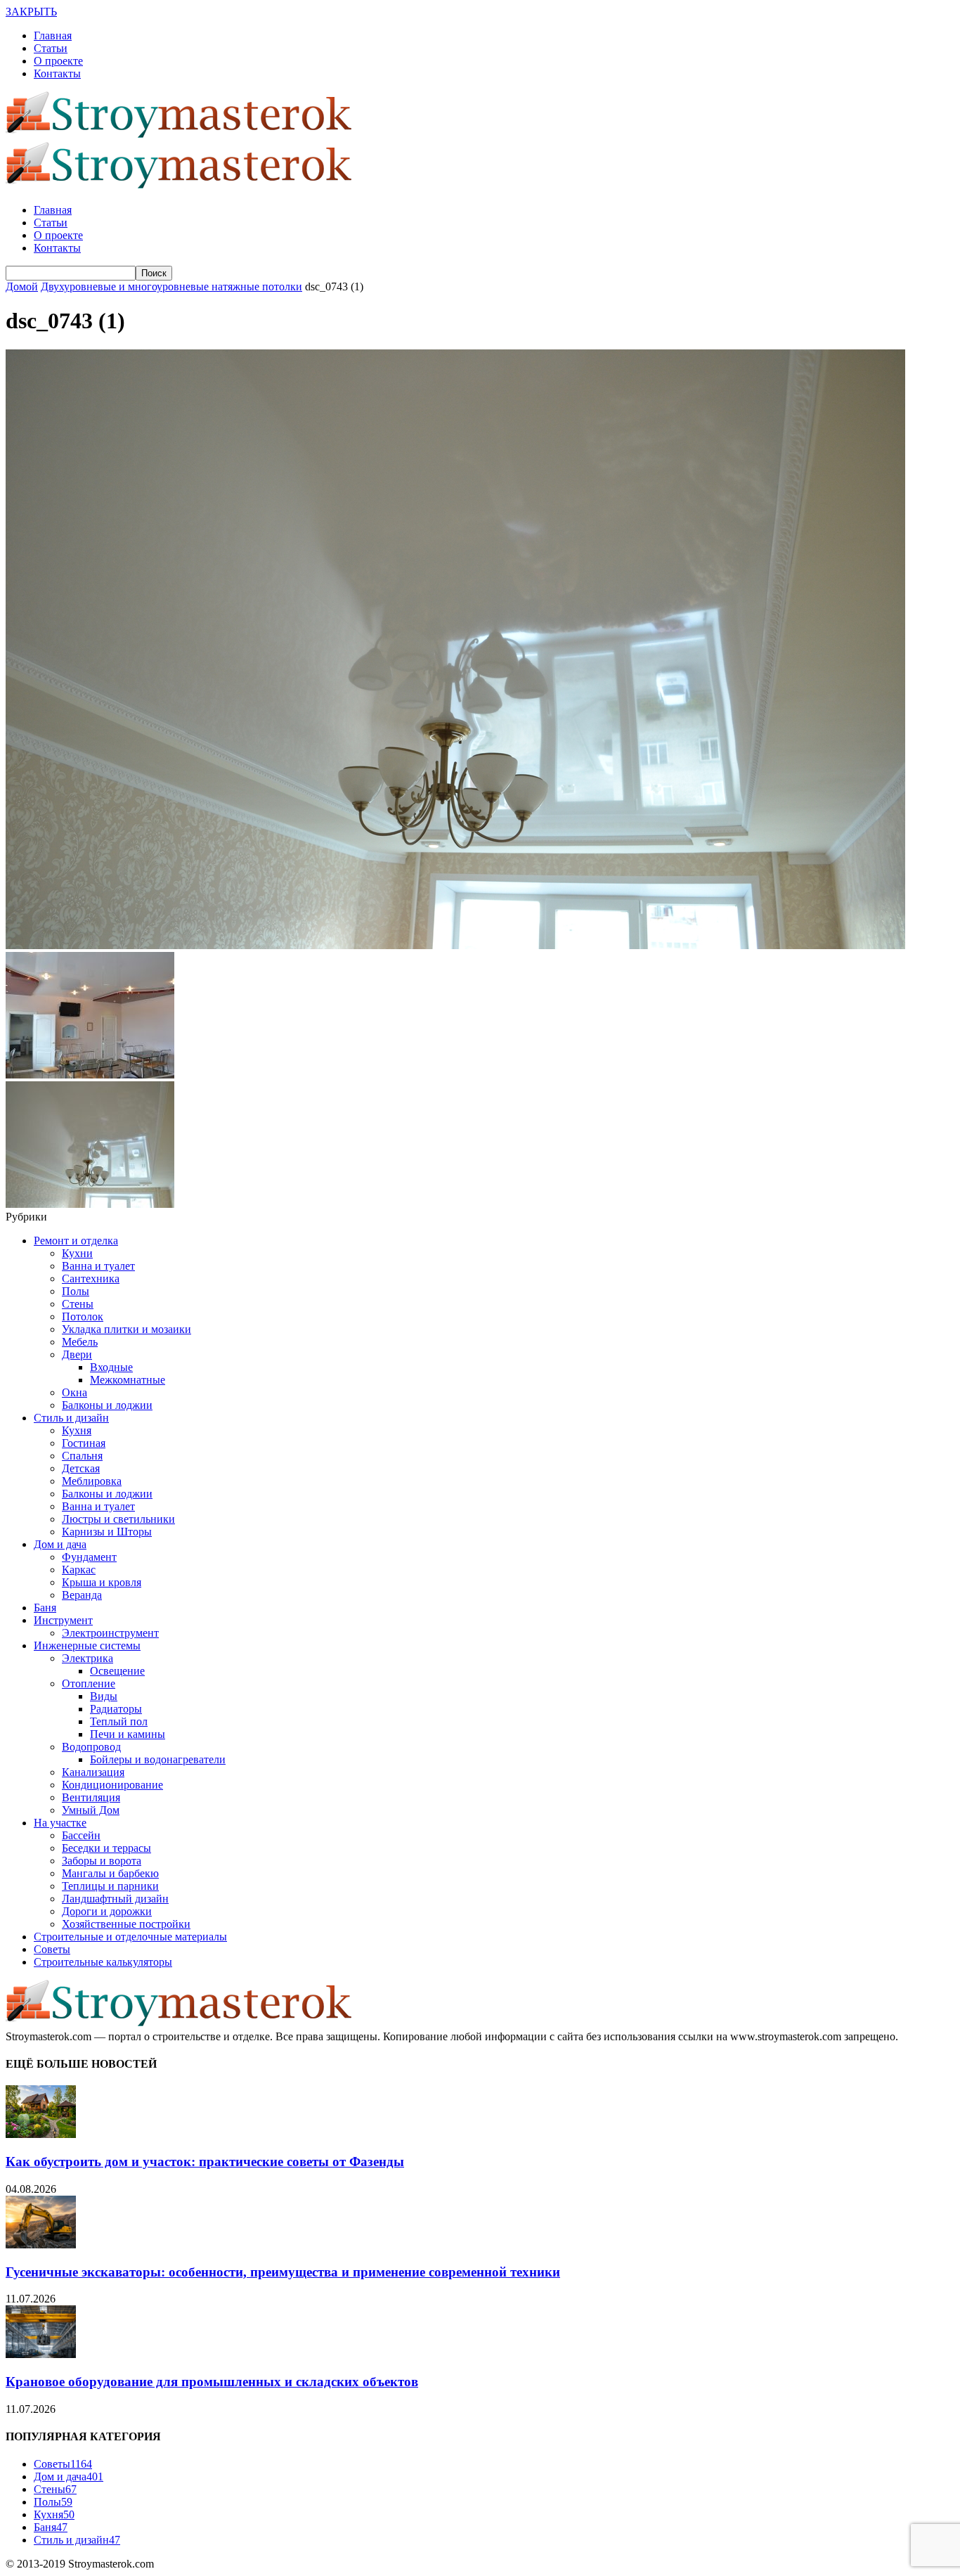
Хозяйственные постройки (126, 1924)
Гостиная (84, 1443)
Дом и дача (60, 1544)
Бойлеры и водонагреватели (158, 1759)
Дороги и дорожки (107, 1911)
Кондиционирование (112, 1785)
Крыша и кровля (102, 1582)
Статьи (51, 48)
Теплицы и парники (110, 1886)
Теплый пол (119, 1721)
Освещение (117, 1671)
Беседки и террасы (106, 1848)
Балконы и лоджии (107, 1405)
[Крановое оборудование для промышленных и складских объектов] (41, 2354)
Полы (76, 1291)
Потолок (83, 1316)
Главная (53, 36)
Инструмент (63, 1620)
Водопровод (91, 1747)
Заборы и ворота (102, 1861)
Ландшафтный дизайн (115, 1899)
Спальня (82, 1456)
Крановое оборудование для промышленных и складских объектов (212, 2382)
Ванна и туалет (98, 1266)
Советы (52, 1949)
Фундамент (89, 1557)
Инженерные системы (87, 1646)
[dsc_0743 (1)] (455, 945)
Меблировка (92, 1481)
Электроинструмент (110, 1633)
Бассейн (81, 1835)
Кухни (77, 1253)
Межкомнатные (128, 1380)
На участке (60, 1823)
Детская (81, 1468)
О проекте (58, 61)
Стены (78, 1304)
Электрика (87, 1658)
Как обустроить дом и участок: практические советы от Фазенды (205, 2162)
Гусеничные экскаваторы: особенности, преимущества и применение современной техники (283, 2272)
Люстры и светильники (118, 1519)
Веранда (82, 1595)
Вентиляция (91, 1797)
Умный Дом (91, 1810)
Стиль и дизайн (71, 1418)
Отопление (89, 1683)
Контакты (57, 73)
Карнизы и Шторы (107, 1532)
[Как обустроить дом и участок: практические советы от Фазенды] (41, 2134)
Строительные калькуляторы (103, 1962)
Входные (111, 1367)
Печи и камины (128, 1734)
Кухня (77, 1430)
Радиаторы (116, 1709)
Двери (77, 1354)
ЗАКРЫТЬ (31, 12)
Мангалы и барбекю (110, 1873)
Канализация (93, 1772)
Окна (74, 1392)
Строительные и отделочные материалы (130, 1937)
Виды (104, 1696)
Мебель (80, 1342)
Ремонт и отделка (76, 1241)
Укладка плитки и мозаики (127, 1329)
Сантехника (91, 1279)
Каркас (79, 1570)
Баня (45, 1608)
